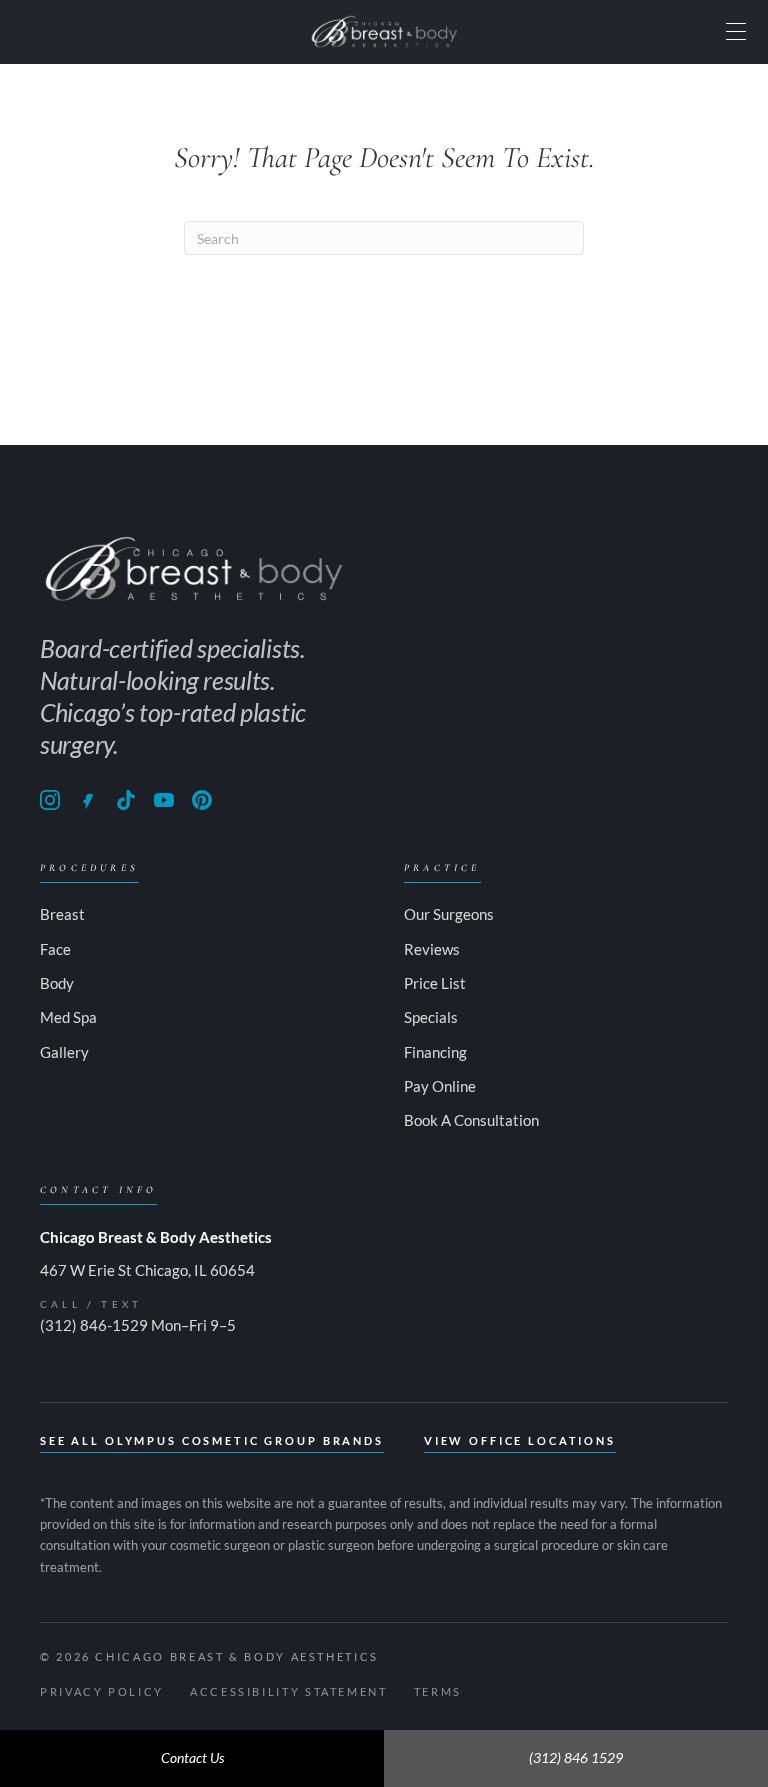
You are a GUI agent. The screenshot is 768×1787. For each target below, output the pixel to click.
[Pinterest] (202, 800)
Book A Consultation (471, 1120)
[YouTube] (164, 800)
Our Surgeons (449, 914)
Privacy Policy (102, 1691)
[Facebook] (88, 800)
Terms (438, 1691)
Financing (435, 1052)
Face (55, 949)
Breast (62, 914)
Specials (431, 1017)
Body (57, 983)
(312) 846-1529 (94, 1325)
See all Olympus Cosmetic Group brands (212, 1440)
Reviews (432, 949)
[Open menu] (736, 32)
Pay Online (440, 1086)
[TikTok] (126, 800)
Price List (435, 983)
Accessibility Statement (289, 1691)
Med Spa (68, 1017)
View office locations (520, 1440)
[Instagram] (50, 800)
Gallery (64, 1052)
